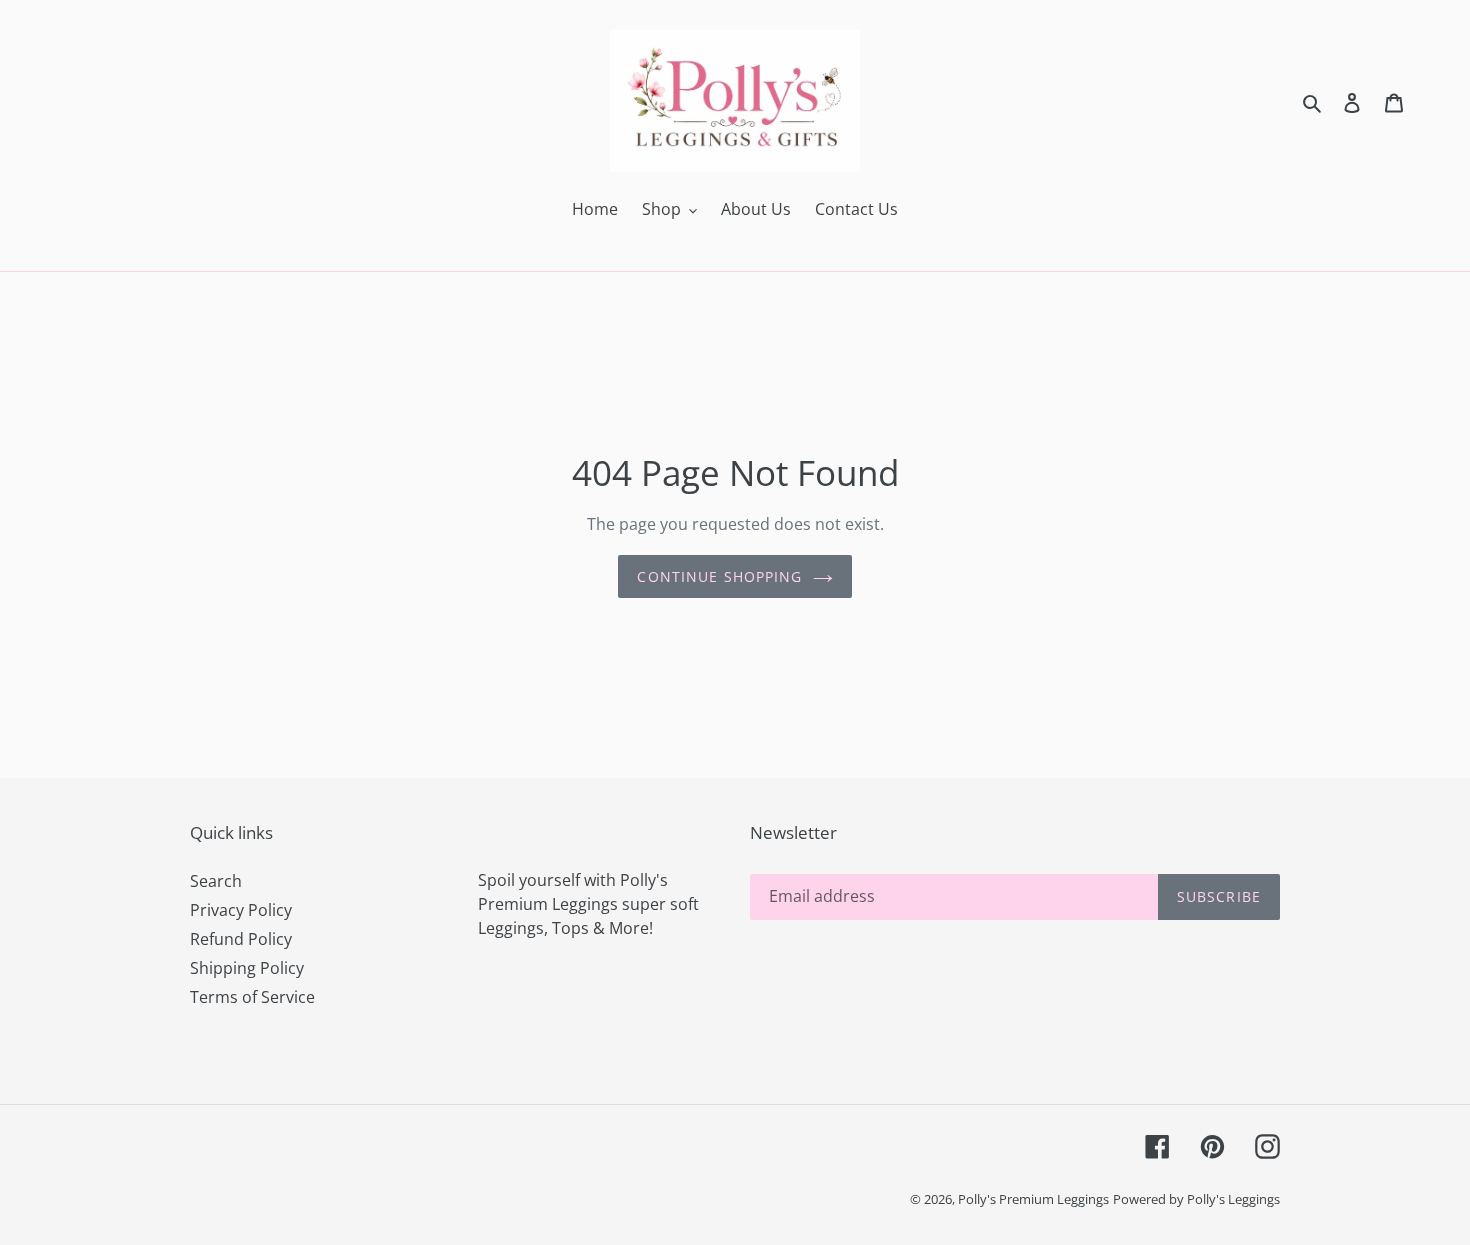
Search (216, 881)
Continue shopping (719, 576)
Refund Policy (241, 939)
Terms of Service (252, 997)
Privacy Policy (241, 910)
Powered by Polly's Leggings (1196, 1199)
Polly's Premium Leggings (1033, 1199)
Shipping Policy (247, 968)
